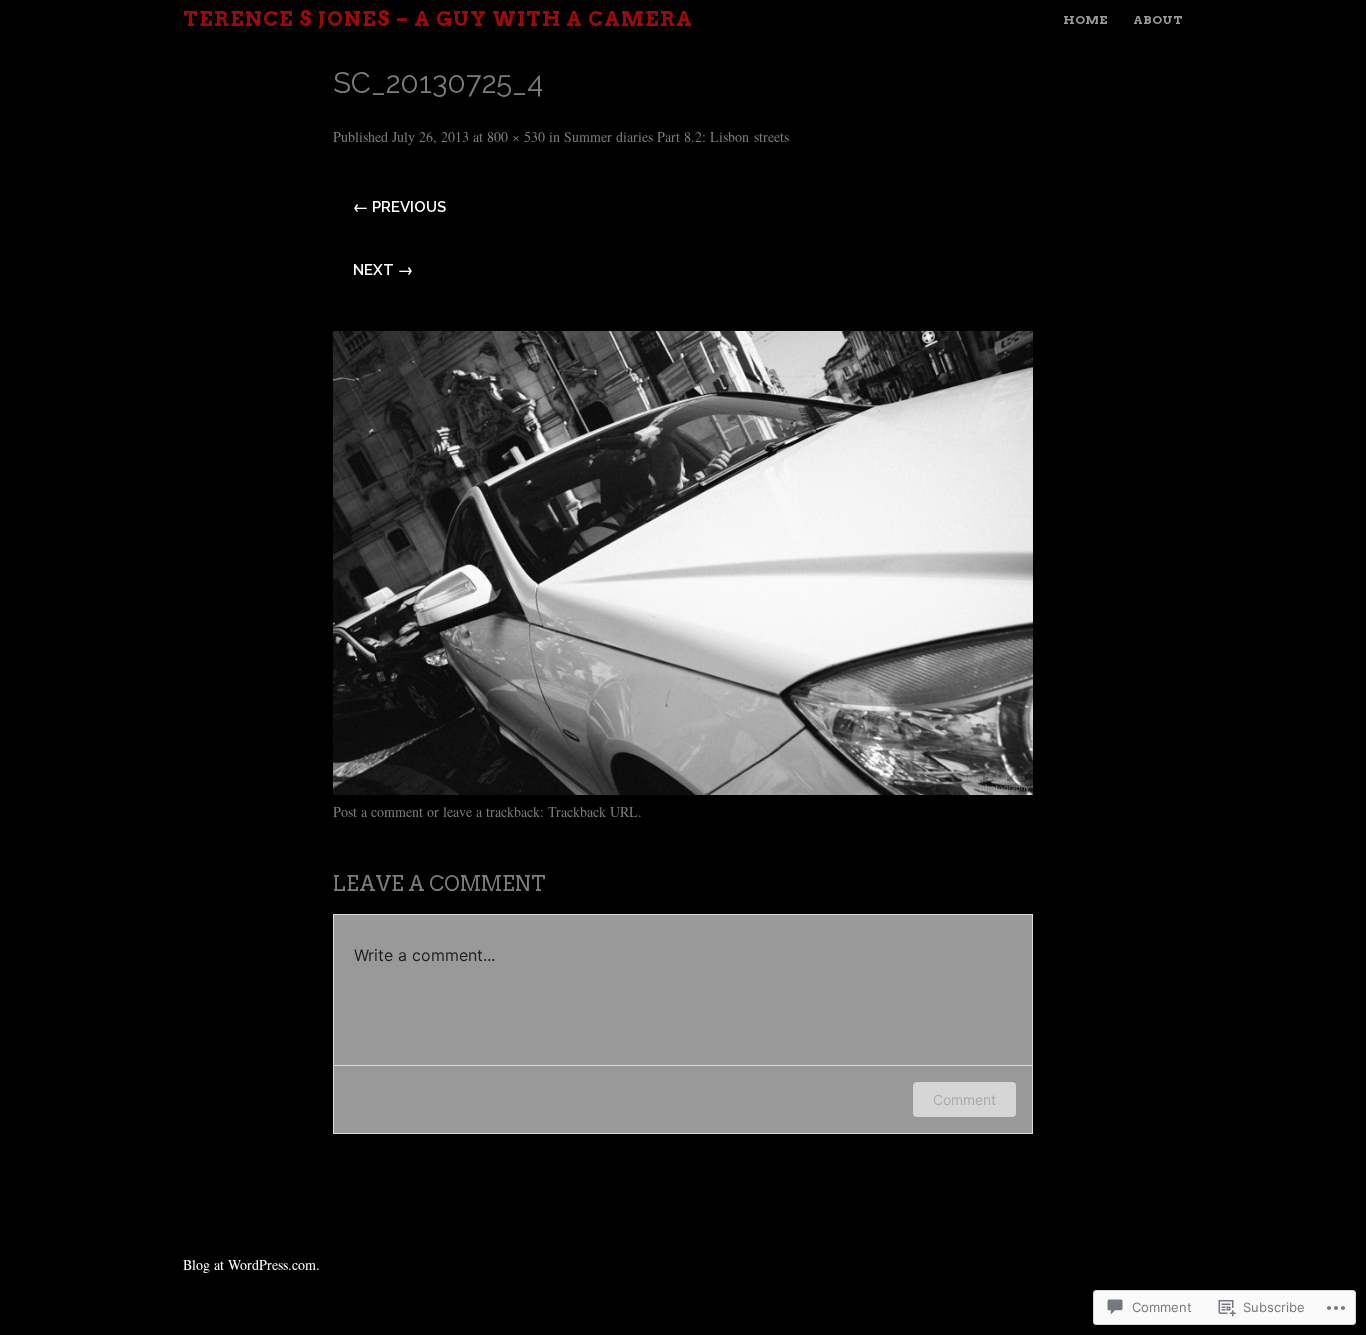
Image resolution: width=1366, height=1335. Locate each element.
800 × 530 (516, 136)
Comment (964, 1099)
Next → (383, 270)
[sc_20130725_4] (683, 787)
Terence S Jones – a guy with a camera (438, 19)
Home (1085, 19)
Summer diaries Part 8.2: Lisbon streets (676, 136)
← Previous (399, 207)
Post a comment (378, 811)
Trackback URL (593, 811)
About (1158, 19)
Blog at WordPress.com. (251, 1264)
